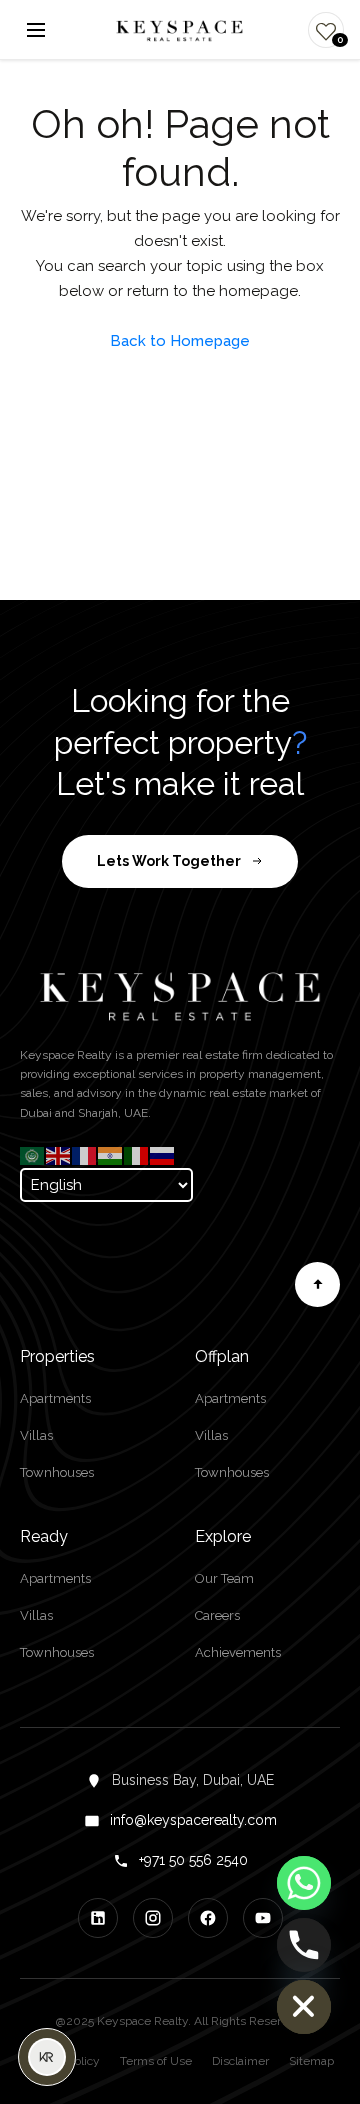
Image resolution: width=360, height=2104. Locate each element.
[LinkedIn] (98, 1918)
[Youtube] (263, 1918)
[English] (59, 1155)
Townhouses (57, 1472)
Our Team (224, 1578)
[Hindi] (111, 1155)
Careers (217, 1615)
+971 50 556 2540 (193, 1860)
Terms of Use (156, 2061)
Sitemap (311, 2061)
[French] (85, 1155)
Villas (36, 1435)
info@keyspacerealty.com (193, 1820)
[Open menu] (36, 30)
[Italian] (137, 1155)
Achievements (238, 1652)
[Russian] (163, 1155)
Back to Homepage (180, 341)
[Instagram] (153, 1918)
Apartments (55, 1398)
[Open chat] (47, 2057)
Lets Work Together (169, 861)
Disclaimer (240, 2061)
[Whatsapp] (304, 1883)
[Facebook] (208, 1918)
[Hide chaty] (304, 2007)
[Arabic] (33, 1155)
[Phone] (304, 1945)
